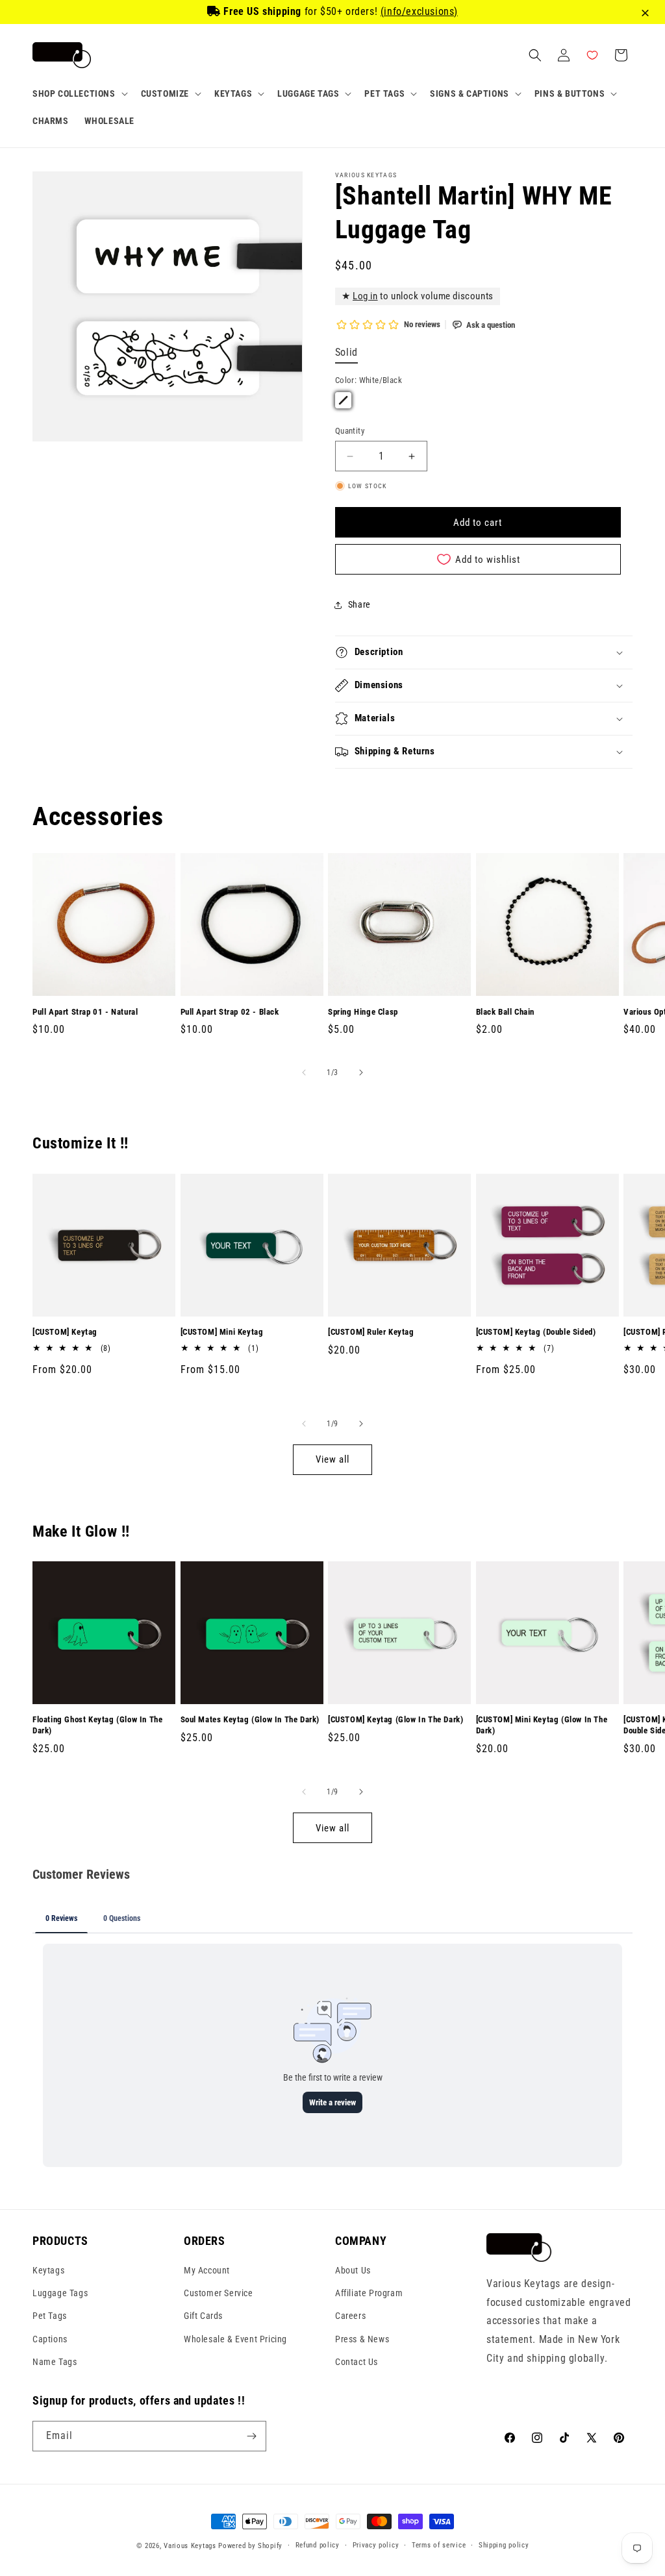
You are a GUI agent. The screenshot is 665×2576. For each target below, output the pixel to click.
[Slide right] (361, 1072)
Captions (50, 2339)
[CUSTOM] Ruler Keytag (371, 1332)
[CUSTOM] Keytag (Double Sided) (536, 1332)
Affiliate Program (369, 2293)
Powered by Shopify (250, 2546)
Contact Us (357, 2362)
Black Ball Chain (506, 1012)
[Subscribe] (251, 2436)
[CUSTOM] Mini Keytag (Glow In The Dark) (542, 1725)
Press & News (362, 2339)
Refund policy (318, 2545)
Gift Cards (203, 2316)
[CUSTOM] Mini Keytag (222, 1332)
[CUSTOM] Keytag (65, 1332)
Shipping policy (504, 2545)
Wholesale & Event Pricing (235, 2339)
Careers (350, 2316)
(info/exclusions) (419, 11)
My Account (207, 2270)
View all (332, 1459)
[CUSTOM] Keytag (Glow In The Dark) (395, 1719)
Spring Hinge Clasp (363, 1012)
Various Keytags (190, 2546)
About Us (353, 2270)
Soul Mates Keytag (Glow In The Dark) (250, 1719)
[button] (79, 93)
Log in (365, 296)
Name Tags (55, 2362)
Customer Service (219, 2293)
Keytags (48, 2270)
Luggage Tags (60, 2293)
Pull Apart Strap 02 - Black (230, 1012)
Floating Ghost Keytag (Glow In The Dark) (97, 1725)
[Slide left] (304, 1072)
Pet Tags (50, 2316)
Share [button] (359, 604)
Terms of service (439, 2545)
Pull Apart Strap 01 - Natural (85, 1012)
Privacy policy (376, 2545)
